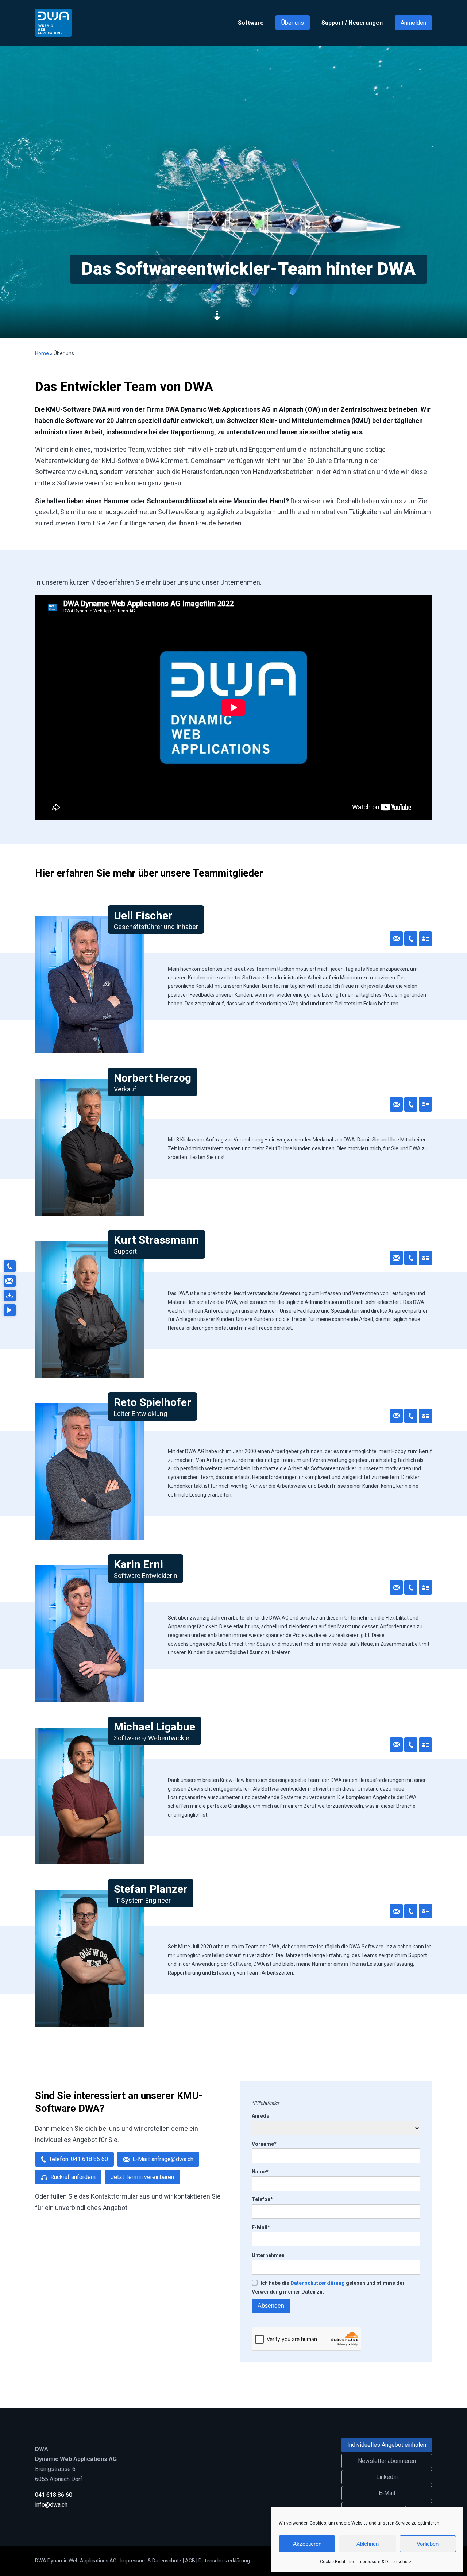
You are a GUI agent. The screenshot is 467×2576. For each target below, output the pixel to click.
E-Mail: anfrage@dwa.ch (163, 2159)
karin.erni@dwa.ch (396, 1587)
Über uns (293, 23)
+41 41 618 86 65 (411, 939)
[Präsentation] (9, 1310)
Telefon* (262, 2199)
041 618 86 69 (411, 1104)
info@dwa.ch (51, 2505)
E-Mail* (261, 2227)
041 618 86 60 (54, 2495)
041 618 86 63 (411, 1745)
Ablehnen (368, 2544)
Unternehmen (268, 2255)
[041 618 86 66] (9, 1266)
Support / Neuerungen (352, 23)
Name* (260, 2172)
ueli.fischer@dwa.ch (396, 939)
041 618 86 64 (411, 1416)
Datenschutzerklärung (318, 2283)
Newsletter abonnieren (387, 2461)
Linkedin (387, 2477)
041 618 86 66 (411, 1258)
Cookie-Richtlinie (337, 2562)
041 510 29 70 (411, 1911)
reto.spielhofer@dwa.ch (396, 1416)
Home (42, 353)
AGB (190, 2561)
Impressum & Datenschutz (385, 2562)
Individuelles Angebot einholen (387, 2445)
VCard (425, 939)
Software (251, 23)
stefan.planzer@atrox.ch (396, 1911)
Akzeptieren (307, 2544)
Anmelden (413, 23)
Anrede (260, 2116)
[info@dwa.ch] (9, 1281)
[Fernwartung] (9, 1295)
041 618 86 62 (411, 1587)
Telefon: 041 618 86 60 (78, 2159)
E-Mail (387, 2493)
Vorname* (264, 2144)
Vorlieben (428, 2544)
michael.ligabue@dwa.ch (396, 1745)
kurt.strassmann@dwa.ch (396, 1258)
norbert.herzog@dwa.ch (396, 1104)
